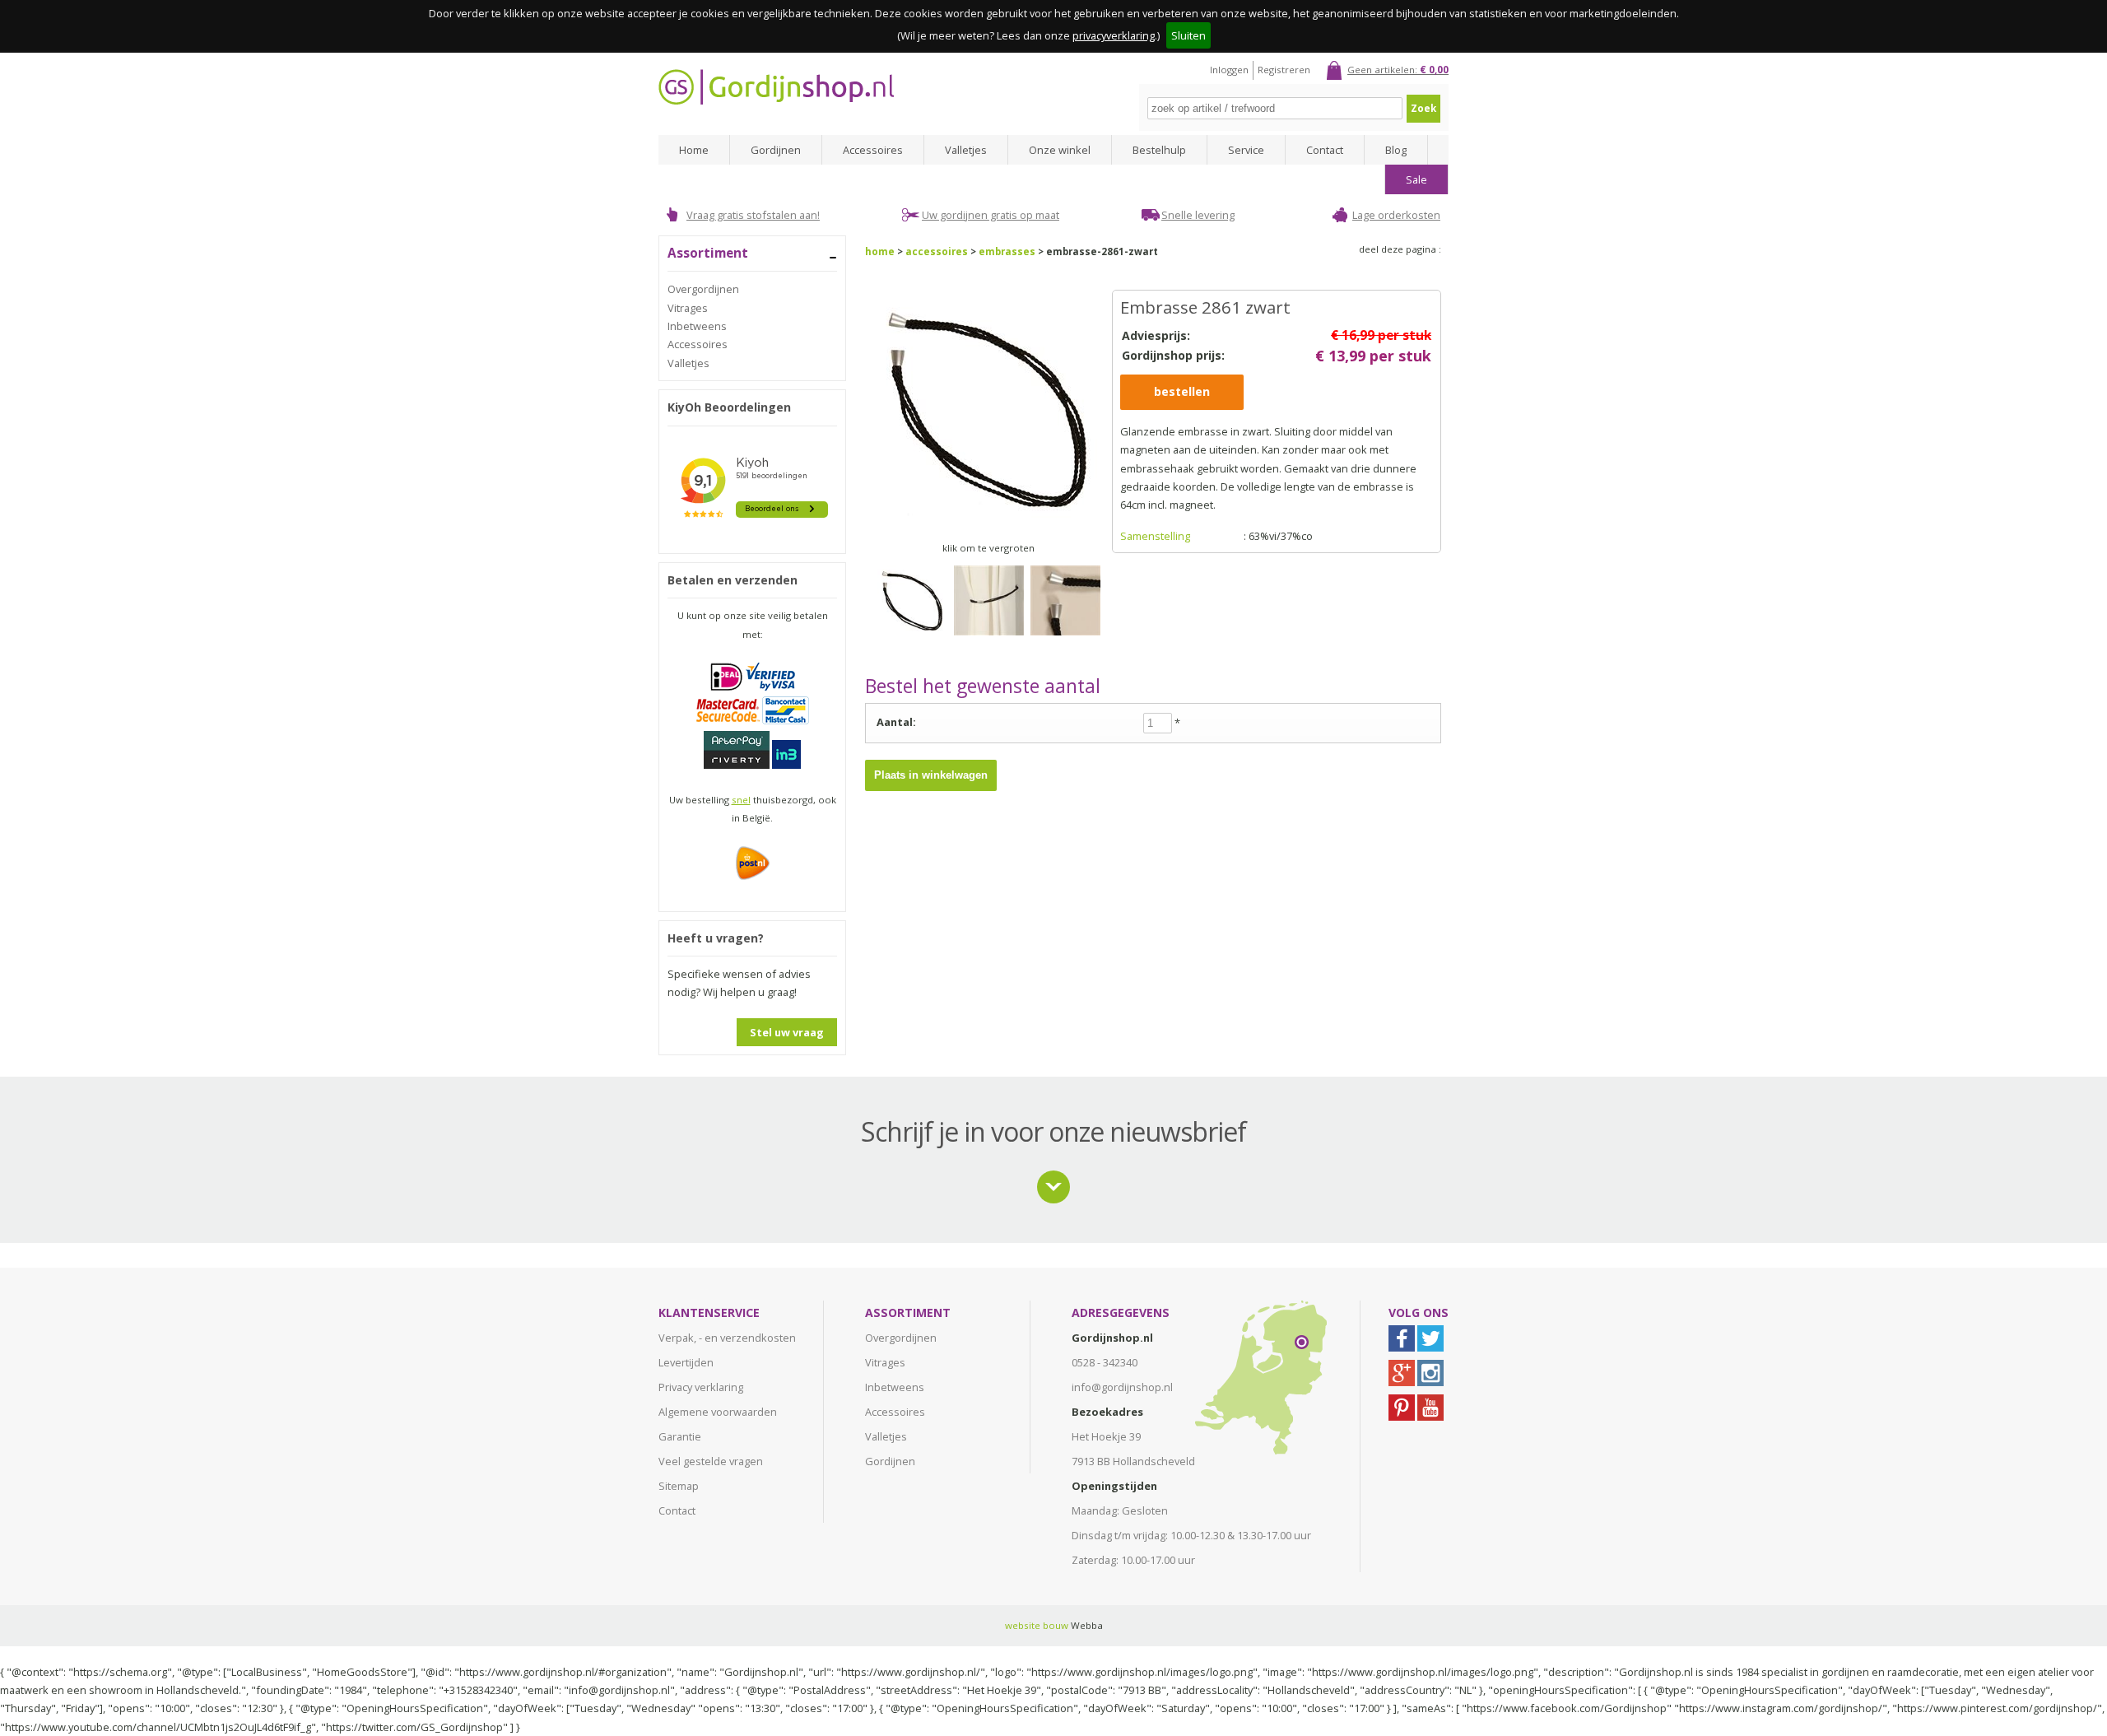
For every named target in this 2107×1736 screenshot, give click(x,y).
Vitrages (688, 308)
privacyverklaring (1114, 35)
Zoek (1423, 108)
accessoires (937, 251)
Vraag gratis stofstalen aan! (753, 215)
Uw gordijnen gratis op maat (991, 215)
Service (1246, 150)
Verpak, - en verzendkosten (727, 1338)
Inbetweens (697, 326)
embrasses (1007, 251)
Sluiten (1188, 35)
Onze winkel (1060, 150)
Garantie (680, 1436)
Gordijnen (776, 150)
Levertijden (686, 1362)
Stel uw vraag (787, 1032)
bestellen (1182, 391)
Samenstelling (1155, 536)
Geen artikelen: (1398, 70)
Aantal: (896, 722)
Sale (1416, 179)
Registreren (1284, 70)
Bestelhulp (1159, 150)
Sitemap (679, 1486)
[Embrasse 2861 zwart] (912, 640)
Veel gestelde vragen (711, 1461)
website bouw (1037, 1625)
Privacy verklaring (701, 1387)
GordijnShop (776, 87)
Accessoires (873, 150)
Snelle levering (1198, 215)
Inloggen (1229, 70)
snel (741, 800)
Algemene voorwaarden (718, 1412)
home (880, 251)
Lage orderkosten (1396, 215)
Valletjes (966, 150)
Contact (1325, 150)
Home (694, 150)
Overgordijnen (703, 289)
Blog (1396, 150)
